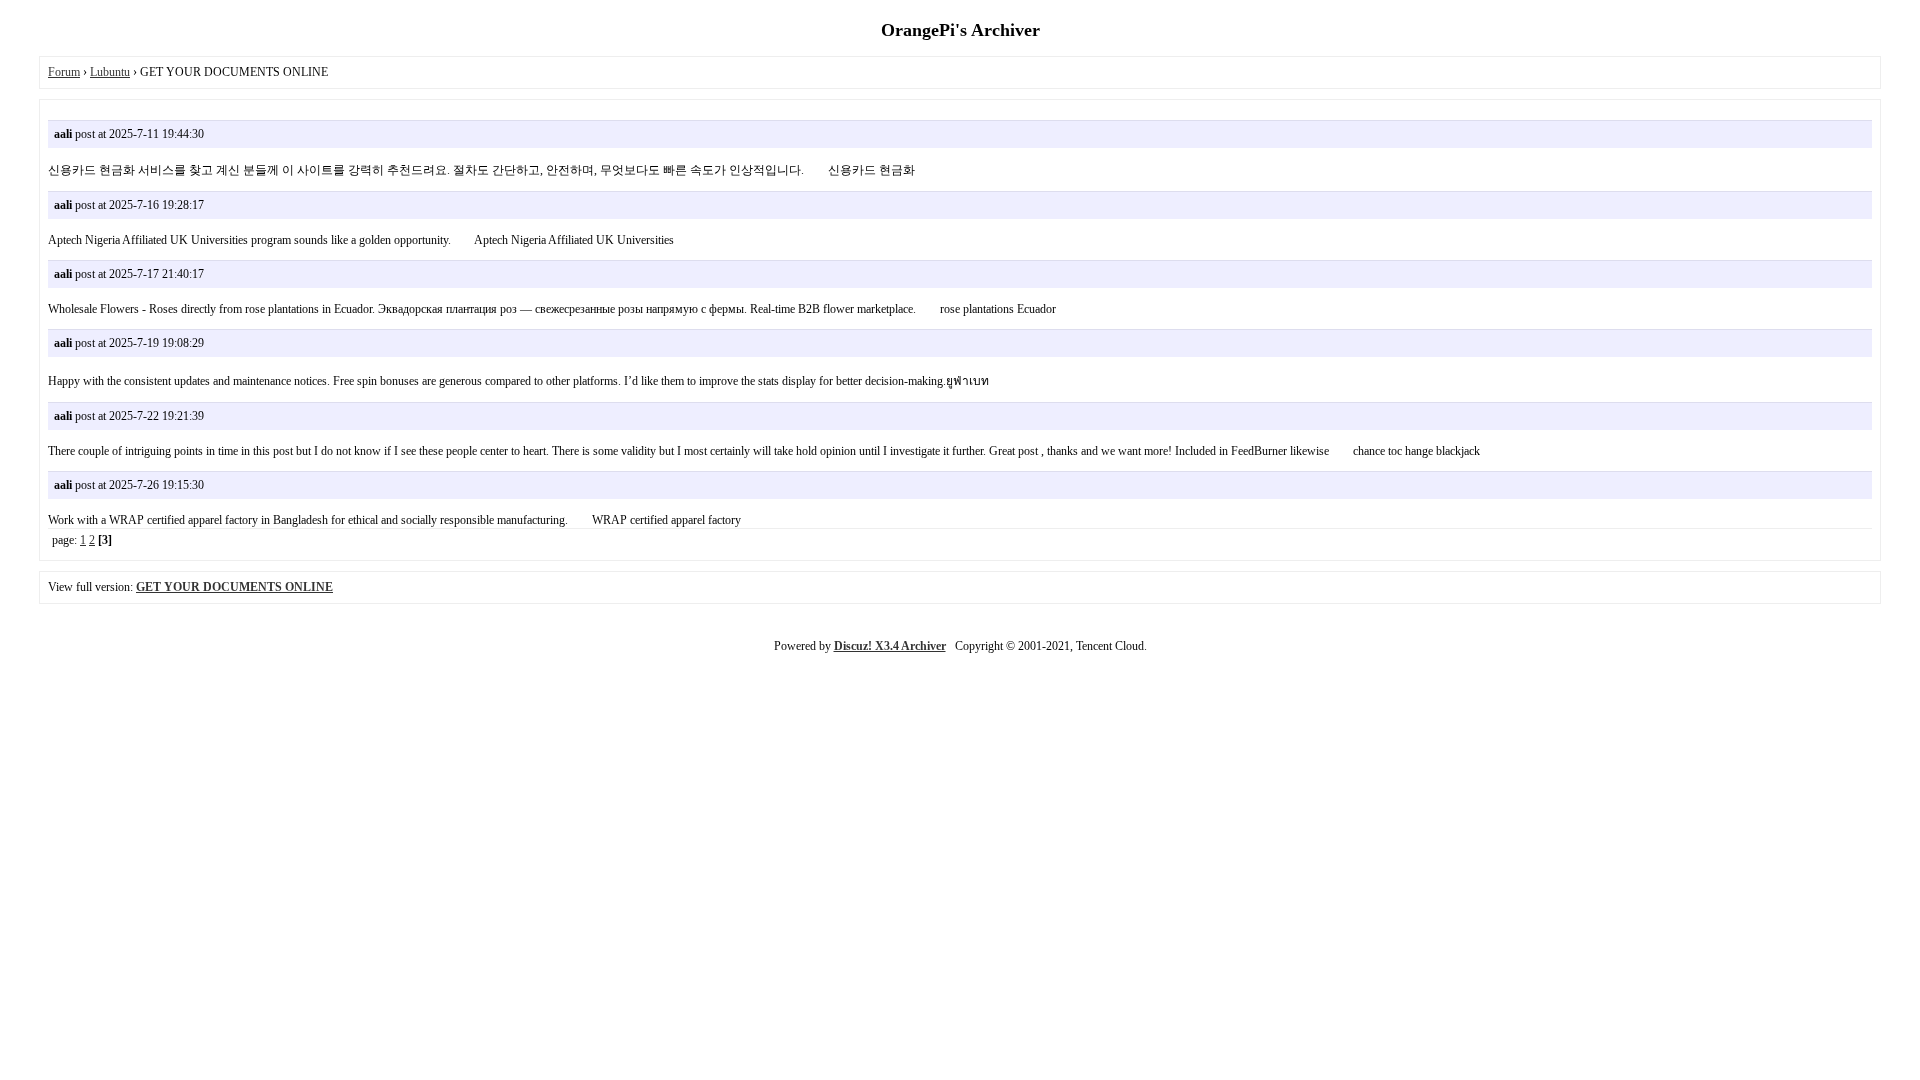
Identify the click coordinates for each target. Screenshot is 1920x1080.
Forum (64, 72)
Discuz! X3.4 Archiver (890, 646)
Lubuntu (110, 72)
